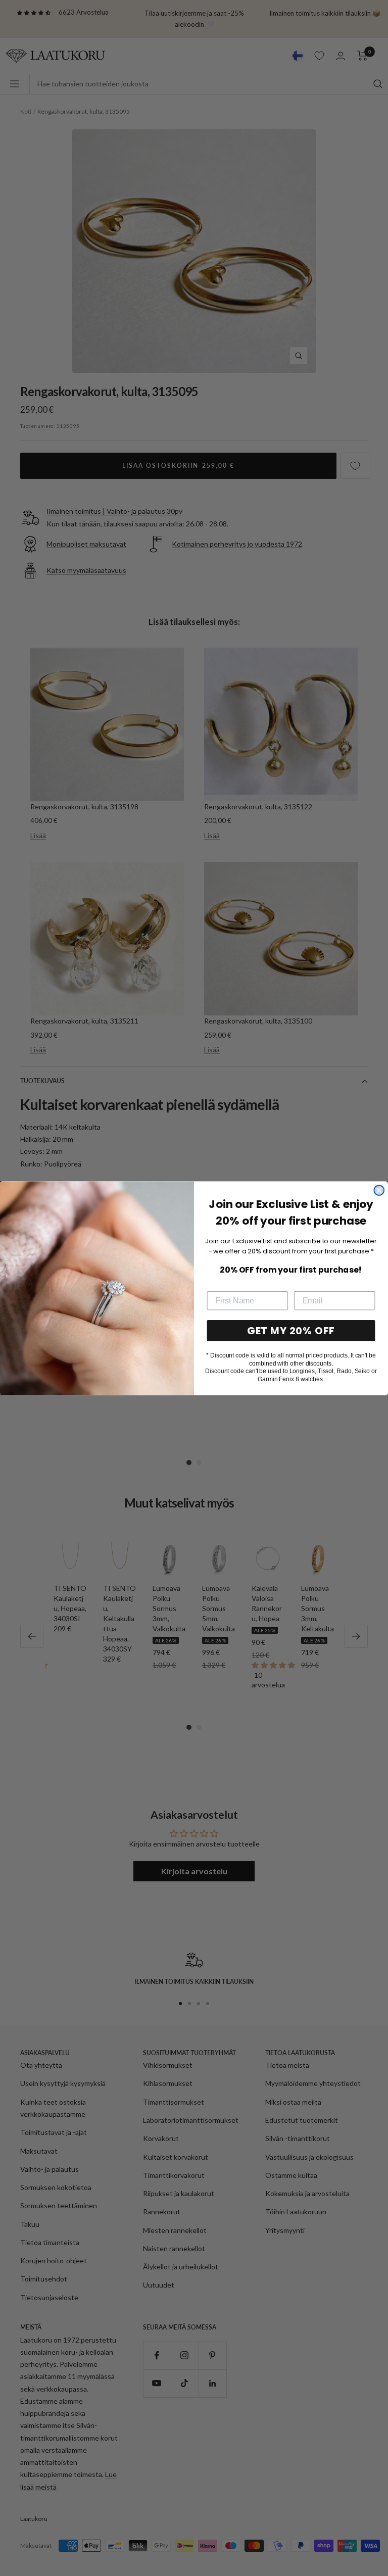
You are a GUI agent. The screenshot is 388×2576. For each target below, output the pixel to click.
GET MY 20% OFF (291, 1330)
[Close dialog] (379, 1190)
